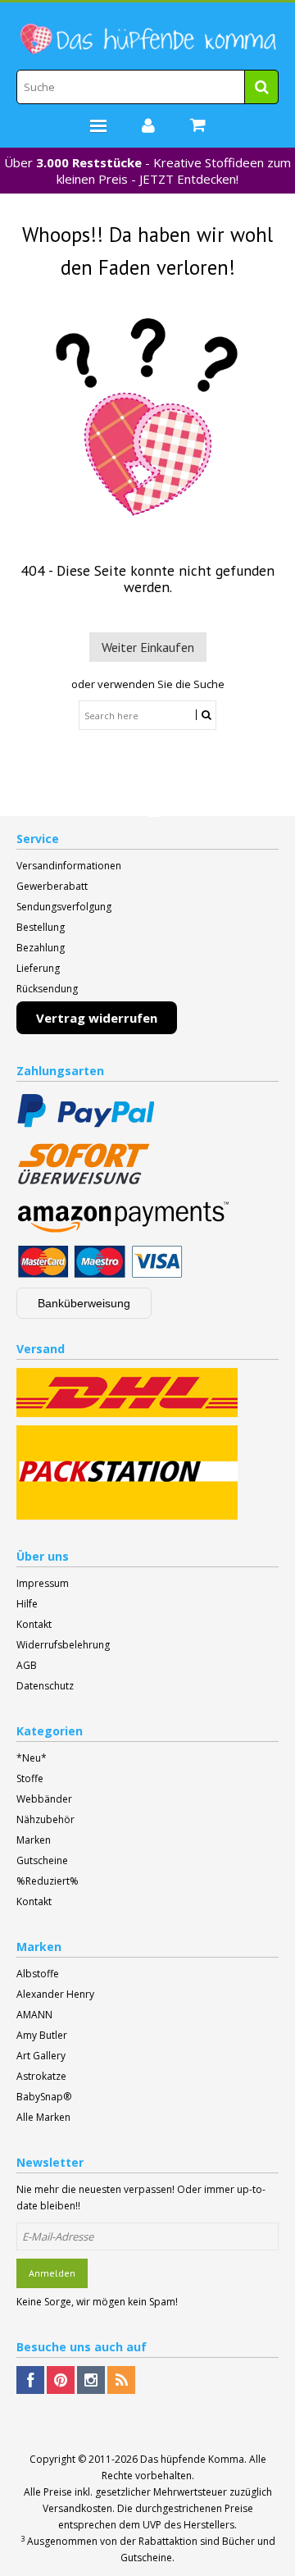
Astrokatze (41, 2076)
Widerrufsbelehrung (63, 1645)
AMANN (34, 2015)
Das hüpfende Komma (192, 2459)
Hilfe (27, 1604)
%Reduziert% (48, 1881)
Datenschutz (45, 1686)
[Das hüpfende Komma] (147, 39)
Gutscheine (42, 1860)
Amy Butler (42, 2035)
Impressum (43, 1583)
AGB (27, 1665)
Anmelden (52, 2273)
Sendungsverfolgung (64, 907)
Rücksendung (47, 989)
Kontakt (34, 1624)
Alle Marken (43, 2117)
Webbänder (44, 1799)
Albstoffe (38, 1974)
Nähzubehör (45, 1819)
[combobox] (147, 87)
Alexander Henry (55, 1994)
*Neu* (32, 1758)
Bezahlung (41, 948)
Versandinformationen (69, 866)
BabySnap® (44, 2097)
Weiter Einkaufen (148, 647)
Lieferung (38, 968)
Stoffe (30, 1778)
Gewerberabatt (52, 886)
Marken (34, 1840)
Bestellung (41, 927)
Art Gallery (41, 2056)
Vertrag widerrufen (97, 1018)
